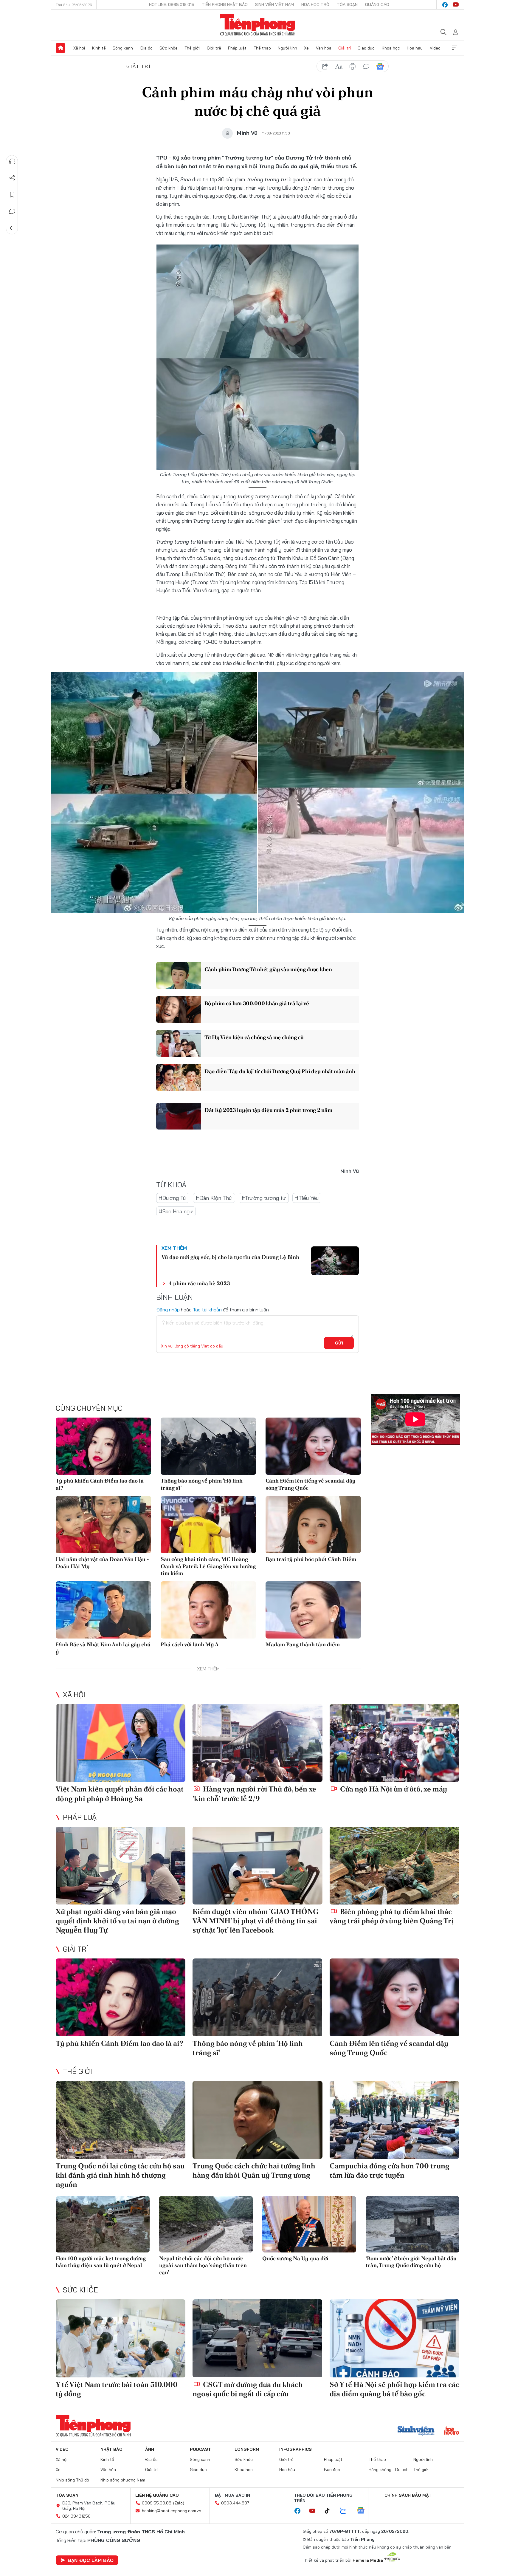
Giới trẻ (214, 48)
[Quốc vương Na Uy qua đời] (309, 2224)
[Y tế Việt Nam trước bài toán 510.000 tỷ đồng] (121, 2338)
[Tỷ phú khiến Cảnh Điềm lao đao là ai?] (103, 1446)
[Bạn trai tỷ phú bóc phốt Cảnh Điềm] (313, 1525)
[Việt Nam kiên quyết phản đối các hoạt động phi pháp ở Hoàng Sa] (121, 1743)
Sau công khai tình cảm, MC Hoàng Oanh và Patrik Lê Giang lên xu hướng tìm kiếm (208, 1566)
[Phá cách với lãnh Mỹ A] (208, 1610)
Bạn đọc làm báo (91, 2560)
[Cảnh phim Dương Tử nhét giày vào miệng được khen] (179, 975)
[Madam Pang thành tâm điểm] (313, 1610)
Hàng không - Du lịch (389, 2470)
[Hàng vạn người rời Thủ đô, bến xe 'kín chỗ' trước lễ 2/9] (257, 1743)
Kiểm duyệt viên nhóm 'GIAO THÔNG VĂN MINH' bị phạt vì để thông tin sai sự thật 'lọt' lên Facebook (255, 1921)
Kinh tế (99, 48)
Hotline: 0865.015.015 (172, 4)
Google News (380, 66)
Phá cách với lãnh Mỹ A (190, 1644)
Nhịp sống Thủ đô (72, 2480)
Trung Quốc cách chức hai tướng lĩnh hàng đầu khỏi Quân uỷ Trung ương (254, 2170)
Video (435, 48)
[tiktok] (330, 2511)
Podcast (200, 2449)
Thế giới (192, 48)
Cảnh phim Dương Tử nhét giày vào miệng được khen (268, 969)
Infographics (295, 2449)
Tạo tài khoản (207, 1310)
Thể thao (262, 48)
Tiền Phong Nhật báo (225, 4)
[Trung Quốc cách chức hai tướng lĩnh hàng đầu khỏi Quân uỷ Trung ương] (257, 2120)
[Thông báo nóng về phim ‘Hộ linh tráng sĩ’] (208, 1446)
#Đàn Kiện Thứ (214, 1198)
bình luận (366, 66)
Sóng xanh (123, 48)
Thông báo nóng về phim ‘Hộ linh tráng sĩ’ (202, 1484)
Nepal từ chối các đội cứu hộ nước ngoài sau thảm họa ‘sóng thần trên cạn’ (203, 2265)
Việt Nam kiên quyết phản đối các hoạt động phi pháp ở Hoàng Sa (120, 1794)
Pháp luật (237, 48)
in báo (353, 66)
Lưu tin (12, 195)
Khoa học (391, 48)
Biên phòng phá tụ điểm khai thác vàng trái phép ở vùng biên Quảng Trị (392, 1916)
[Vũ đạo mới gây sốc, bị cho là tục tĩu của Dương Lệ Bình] (335, 1261)
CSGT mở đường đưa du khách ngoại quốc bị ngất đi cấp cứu (248, 2389)
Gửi (339, 1343)
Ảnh (150, 2449)
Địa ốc (146, 48)
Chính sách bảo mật (408, 2495)
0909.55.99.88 (157, 2503)
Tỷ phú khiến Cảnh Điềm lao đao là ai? (100, 1484)
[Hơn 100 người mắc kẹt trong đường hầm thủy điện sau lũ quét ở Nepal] (103, 2224)
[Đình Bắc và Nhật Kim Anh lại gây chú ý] (103, 1610)
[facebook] (445, 5)
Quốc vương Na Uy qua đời (295, 2258)
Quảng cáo (377, 4)
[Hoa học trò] (452, 2431)
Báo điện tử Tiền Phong (258, 25)
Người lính (287, 48)
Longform (247, 2449)
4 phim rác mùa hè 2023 (199, 1283)
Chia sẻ (12, 178)
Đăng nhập (168, 1310)
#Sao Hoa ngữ (176, 1211)
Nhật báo (111, 2449)
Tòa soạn (347, 4)
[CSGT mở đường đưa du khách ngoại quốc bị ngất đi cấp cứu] (257, 2338)
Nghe (12, 161)
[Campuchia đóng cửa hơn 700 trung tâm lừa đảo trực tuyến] (394, 2120)
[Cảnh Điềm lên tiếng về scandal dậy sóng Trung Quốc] (313, 1446)
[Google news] (364, 2511)
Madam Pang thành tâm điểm (303, 1644)
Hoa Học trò (315, 4)
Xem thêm (454, 48)
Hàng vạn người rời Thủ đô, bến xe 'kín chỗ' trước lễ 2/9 (254, 1794)
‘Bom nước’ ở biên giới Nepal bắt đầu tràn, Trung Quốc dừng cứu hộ (411, 2262)
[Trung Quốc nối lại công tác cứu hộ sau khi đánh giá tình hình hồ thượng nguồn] (121, 2120)
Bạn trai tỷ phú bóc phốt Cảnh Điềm (311, 1559)
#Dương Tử (173, 1198)
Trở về (12, 228)
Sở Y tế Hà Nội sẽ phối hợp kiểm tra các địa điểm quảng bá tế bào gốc (394, 2389)
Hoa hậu (415, 48)
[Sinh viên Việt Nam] (416, 2431)
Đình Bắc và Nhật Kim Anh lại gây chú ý (103, 1648)
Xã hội (79, 48)
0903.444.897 (235, 2503)
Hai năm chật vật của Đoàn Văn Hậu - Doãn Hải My (102, 1562)
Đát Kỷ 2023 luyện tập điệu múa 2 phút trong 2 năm (268, 1110)
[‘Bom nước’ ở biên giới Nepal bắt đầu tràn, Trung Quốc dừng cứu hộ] (413, 2224)
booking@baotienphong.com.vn (172, 2511)
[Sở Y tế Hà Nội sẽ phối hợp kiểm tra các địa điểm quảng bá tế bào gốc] (394, 2338)
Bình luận (12, 211)
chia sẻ (325, 66)
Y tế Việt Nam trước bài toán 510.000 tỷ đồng (117, 2389)
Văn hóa (324, 48)
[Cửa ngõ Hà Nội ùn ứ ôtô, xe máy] (394, 1743)
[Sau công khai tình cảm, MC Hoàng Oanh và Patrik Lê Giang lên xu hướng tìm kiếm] (208, 1525)
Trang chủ (61, 48)
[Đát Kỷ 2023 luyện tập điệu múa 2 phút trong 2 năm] (179, 1116)
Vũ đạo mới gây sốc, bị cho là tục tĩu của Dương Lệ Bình (230, 1257)
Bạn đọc (332, 2470)
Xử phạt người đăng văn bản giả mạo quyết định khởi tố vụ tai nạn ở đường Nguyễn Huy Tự (117, 1921)
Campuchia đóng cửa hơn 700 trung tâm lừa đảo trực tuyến (390, 2170)
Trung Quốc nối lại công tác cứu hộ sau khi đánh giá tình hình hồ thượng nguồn (120, 2175)
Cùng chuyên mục (89, 1408)
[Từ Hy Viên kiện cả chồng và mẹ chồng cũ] (179, 1043)
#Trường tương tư (264, 1198)
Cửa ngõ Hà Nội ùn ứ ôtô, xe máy (393, 1789)
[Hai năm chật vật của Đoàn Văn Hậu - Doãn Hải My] (103, 1525)
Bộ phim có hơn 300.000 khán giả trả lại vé (257, 1003)
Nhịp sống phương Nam (123, 2480)
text (339, 66)
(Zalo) (179, 2503)
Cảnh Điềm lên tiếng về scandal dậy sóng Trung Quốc (311, 1484)
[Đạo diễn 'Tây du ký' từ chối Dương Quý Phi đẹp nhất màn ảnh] (179, 1077)
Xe (306, 48)
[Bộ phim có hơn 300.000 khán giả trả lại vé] (179, 1009)
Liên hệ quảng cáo (157, 2495)
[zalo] (346, 2511)
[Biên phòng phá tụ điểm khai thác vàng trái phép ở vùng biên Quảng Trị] (394, 1866)
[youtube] (456, 5)
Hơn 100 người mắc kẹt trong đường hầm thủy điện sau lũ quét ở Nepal (101, 2262)
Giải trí (345, 48)
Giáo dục (366, 48)
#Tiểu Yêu (307, 1198)
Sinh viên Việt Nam (274, 4)
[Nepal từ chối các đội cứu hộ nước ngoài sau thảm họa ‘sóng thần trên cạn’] (206, 2224)
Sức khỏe (169, 48)
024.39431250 (76, 2516)
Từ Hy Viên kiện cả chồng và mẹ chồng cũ (254, 1037)
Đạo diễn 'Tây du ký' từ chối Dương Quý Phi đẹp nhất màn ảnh (280, 1071)
